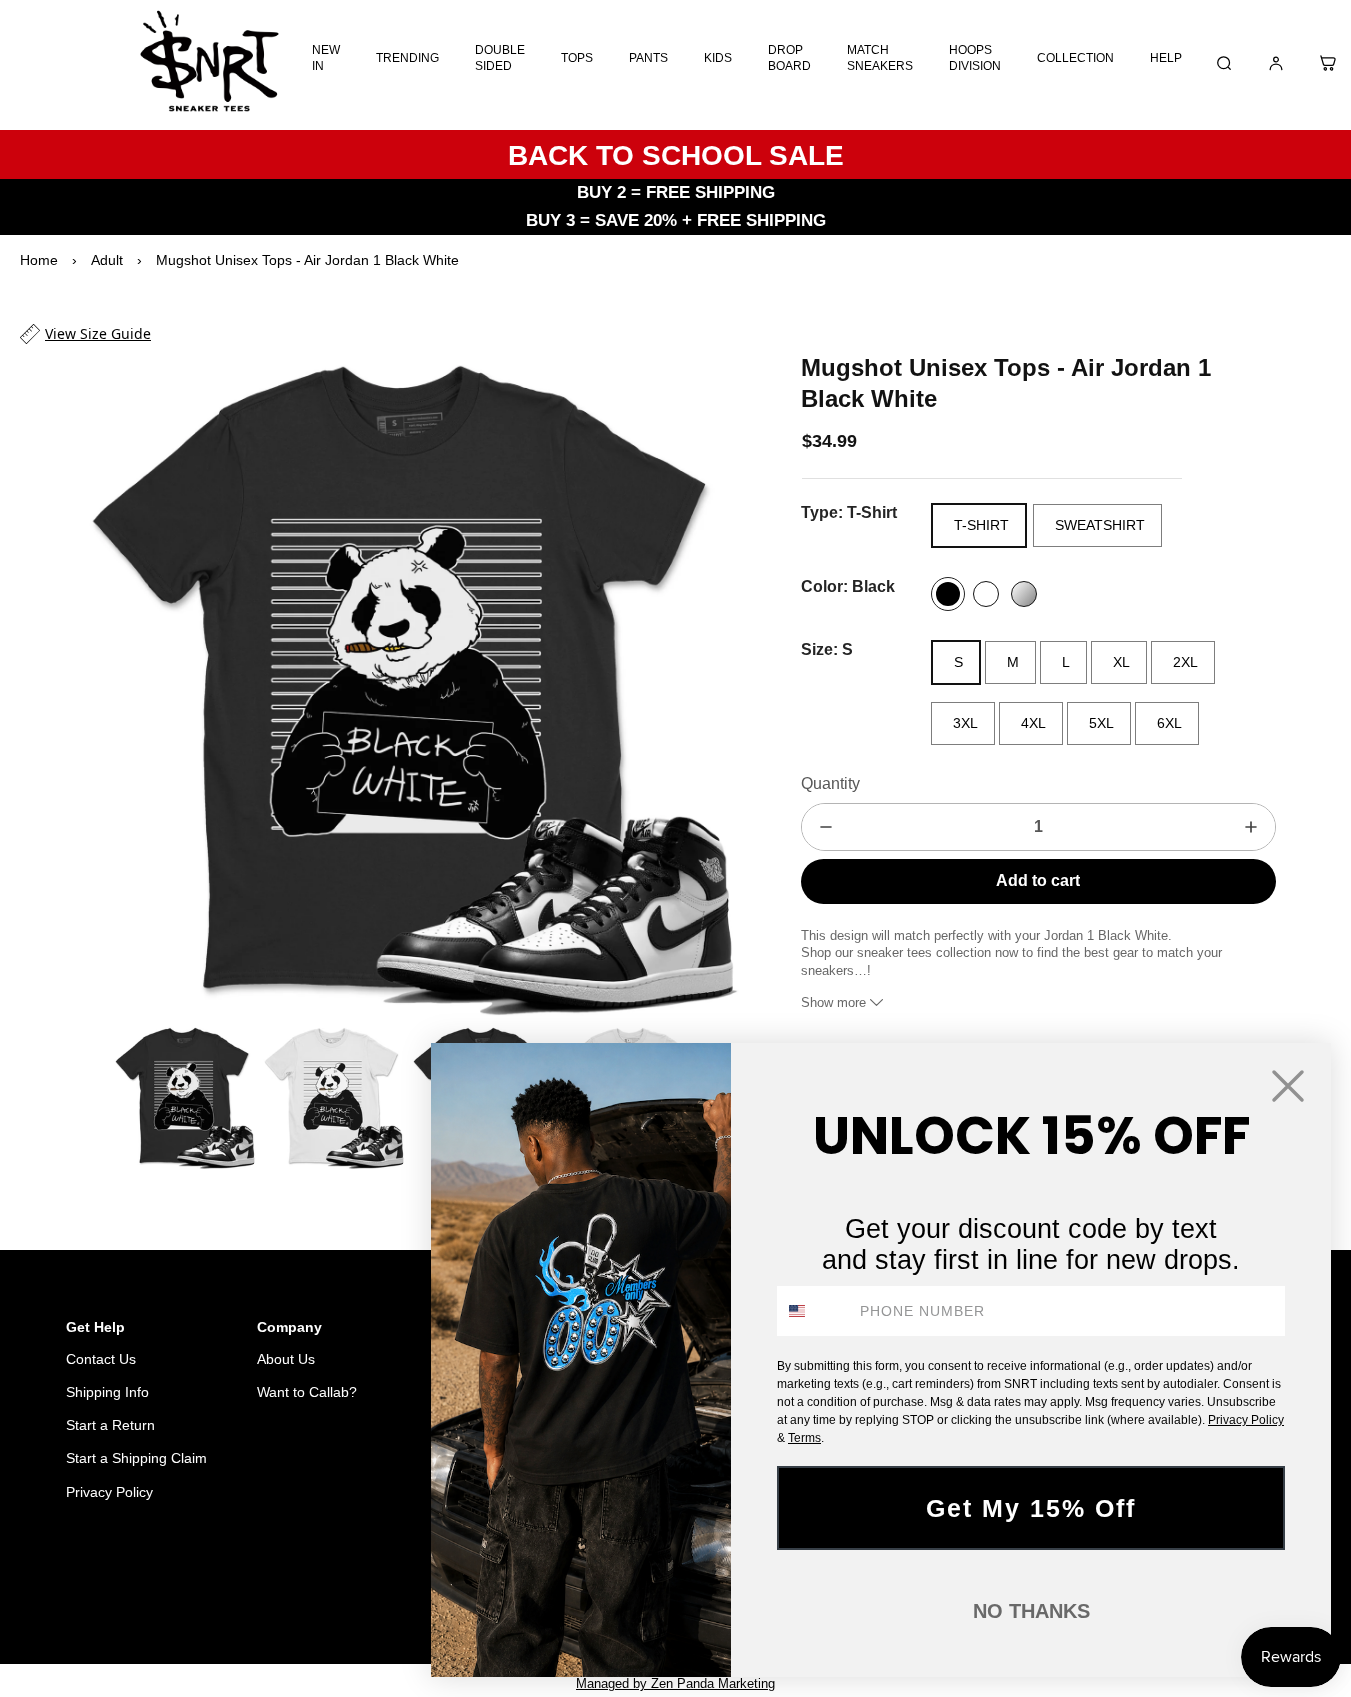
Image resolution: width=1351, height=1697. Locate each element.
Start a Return (110, 1425)
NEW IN (326, 58)
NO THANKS (1031, 1611)
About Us (286, 1359)
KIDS (718, 58)
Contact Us (101, 1359)
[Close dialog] (1288, 1086)
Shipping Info (107, 1392)
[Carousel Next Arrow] (711, 684)
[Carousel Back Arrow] (89, 1097)
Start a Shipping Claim (136, 1458)
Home (39, 260)
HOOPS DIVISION (975, 58)
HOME (261, 1594)
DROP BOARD (789, 58)
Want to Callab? (307, 1392)
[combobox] (814, 1311)
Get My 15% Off (1031, 1508)
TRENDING (407, 58)
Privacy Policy (109, 1492)
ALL (316, 1594)
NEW (367, 1594)
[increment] (1251, 827)
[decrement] (826, 827)
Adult (107, 260)
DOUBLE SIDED (500, 58)
